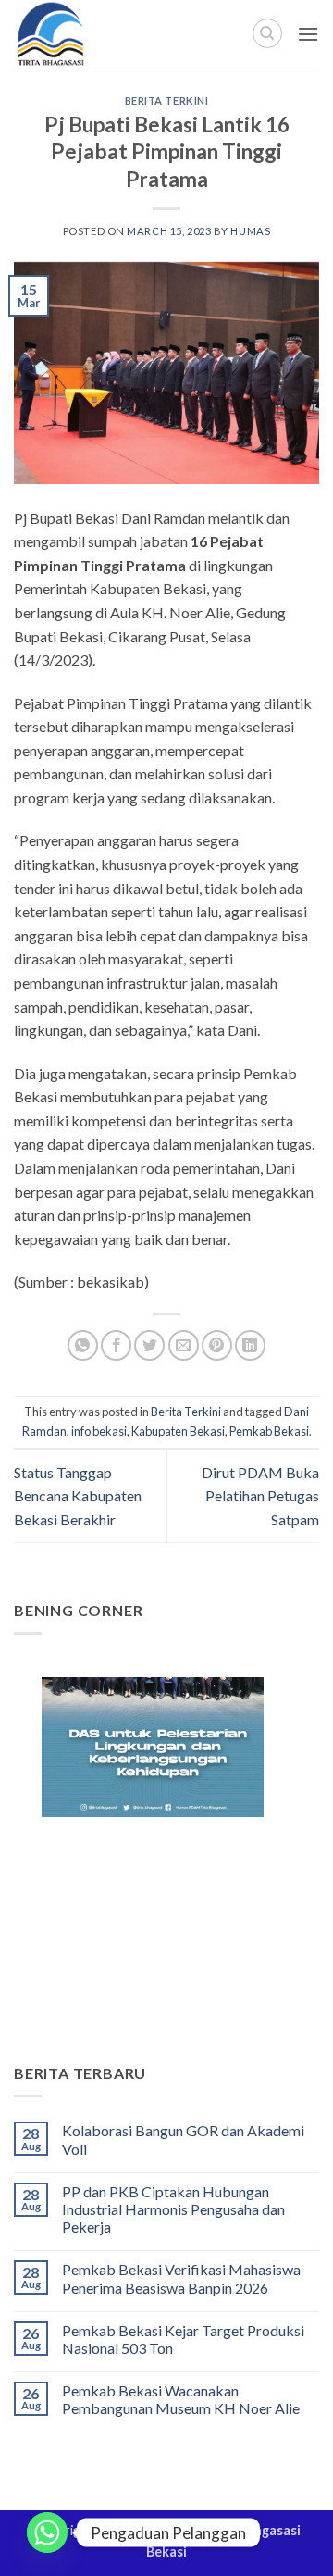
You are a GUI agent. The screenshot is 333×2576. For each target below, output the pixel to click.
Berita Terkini (167, 100)
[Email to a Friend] (184, 1345)
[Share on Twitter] (149, 1345)
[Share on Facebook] (116, 1345)
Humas (250, 231)
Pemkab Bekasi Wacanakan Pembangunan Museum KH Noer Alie (181, 2399)
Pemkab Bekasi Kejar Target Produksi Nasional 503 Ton (183, 2339)
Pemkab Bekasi (269, 1431)
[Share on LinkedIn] (250, 1345)
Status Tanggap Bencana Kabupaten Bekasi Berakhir (78, 1496)
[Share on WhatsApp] (83, 1345)
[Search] (267, 33)
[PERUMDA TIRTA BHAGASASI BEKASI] (92, 34)
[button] (308, 34)
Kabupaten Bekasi (178, 1431)
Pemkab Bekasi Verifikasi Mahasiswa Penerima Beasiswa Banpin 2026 (181, 2278)
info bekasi (99, 1431)
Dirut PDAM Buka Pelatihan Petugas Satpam (260, 1496)
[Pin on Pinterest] (217, 1345)
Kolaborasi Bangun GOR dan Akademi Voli (183, 2139)
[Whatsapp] (47, 2532)
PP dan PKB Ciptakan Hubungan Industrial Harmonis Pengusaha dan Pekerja (173, 2209)
